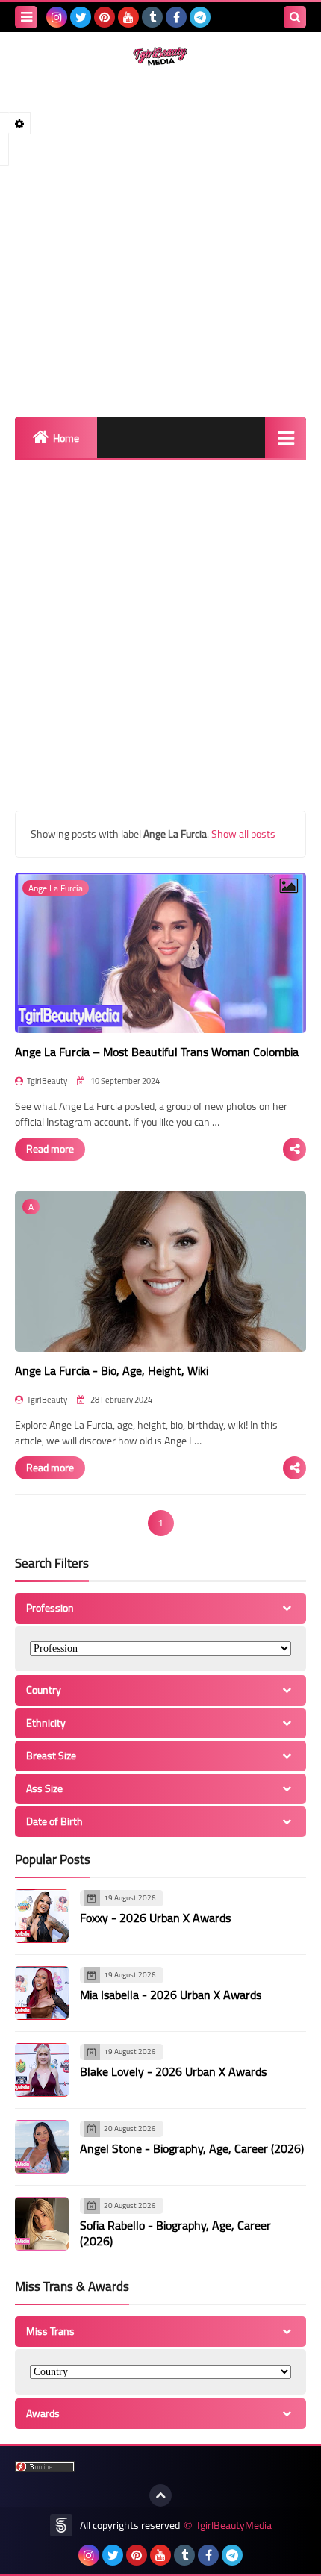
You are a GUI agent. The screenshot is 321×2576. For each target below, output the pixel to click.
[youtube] (128, 17)
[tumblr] (152, 17)
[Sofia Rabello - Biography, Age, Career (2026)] (42, 2224)
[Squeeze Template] (61, 2525)
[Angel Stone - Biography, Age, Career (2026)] (42, 2147)
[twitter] (81, 17)
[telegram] (200, 17)
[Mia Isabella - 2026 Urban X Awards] (42, 1993)
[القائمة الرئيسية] (286, 437)
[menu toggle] (26, 17)
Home (66, 438)
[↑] (160, 2495)
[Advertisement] (160, 241)
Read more (50, 1149)
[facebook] (176, 17)
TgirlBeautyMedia (234, 2526)
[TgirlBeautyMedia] (160, 56)
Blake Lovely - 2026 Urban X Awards (173, 2071)
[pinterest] (105, 17)
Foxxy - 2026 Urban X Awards (155, 1918)
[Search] (295, 17)
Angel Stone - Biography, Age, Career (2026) (192, 2148)
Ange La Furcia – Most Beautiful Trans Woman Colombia (157, 1052)
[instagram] (57, 17)
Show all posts (243, 834)
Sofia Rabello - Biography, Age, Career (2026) (175, 2233)
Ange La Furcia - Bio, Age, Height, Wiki (112, 1370)
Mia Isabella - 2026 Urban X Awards (171, 1995)
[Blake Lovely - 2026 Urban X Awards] (42, 2070)
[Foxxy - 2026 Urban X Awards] (42, 1916)
